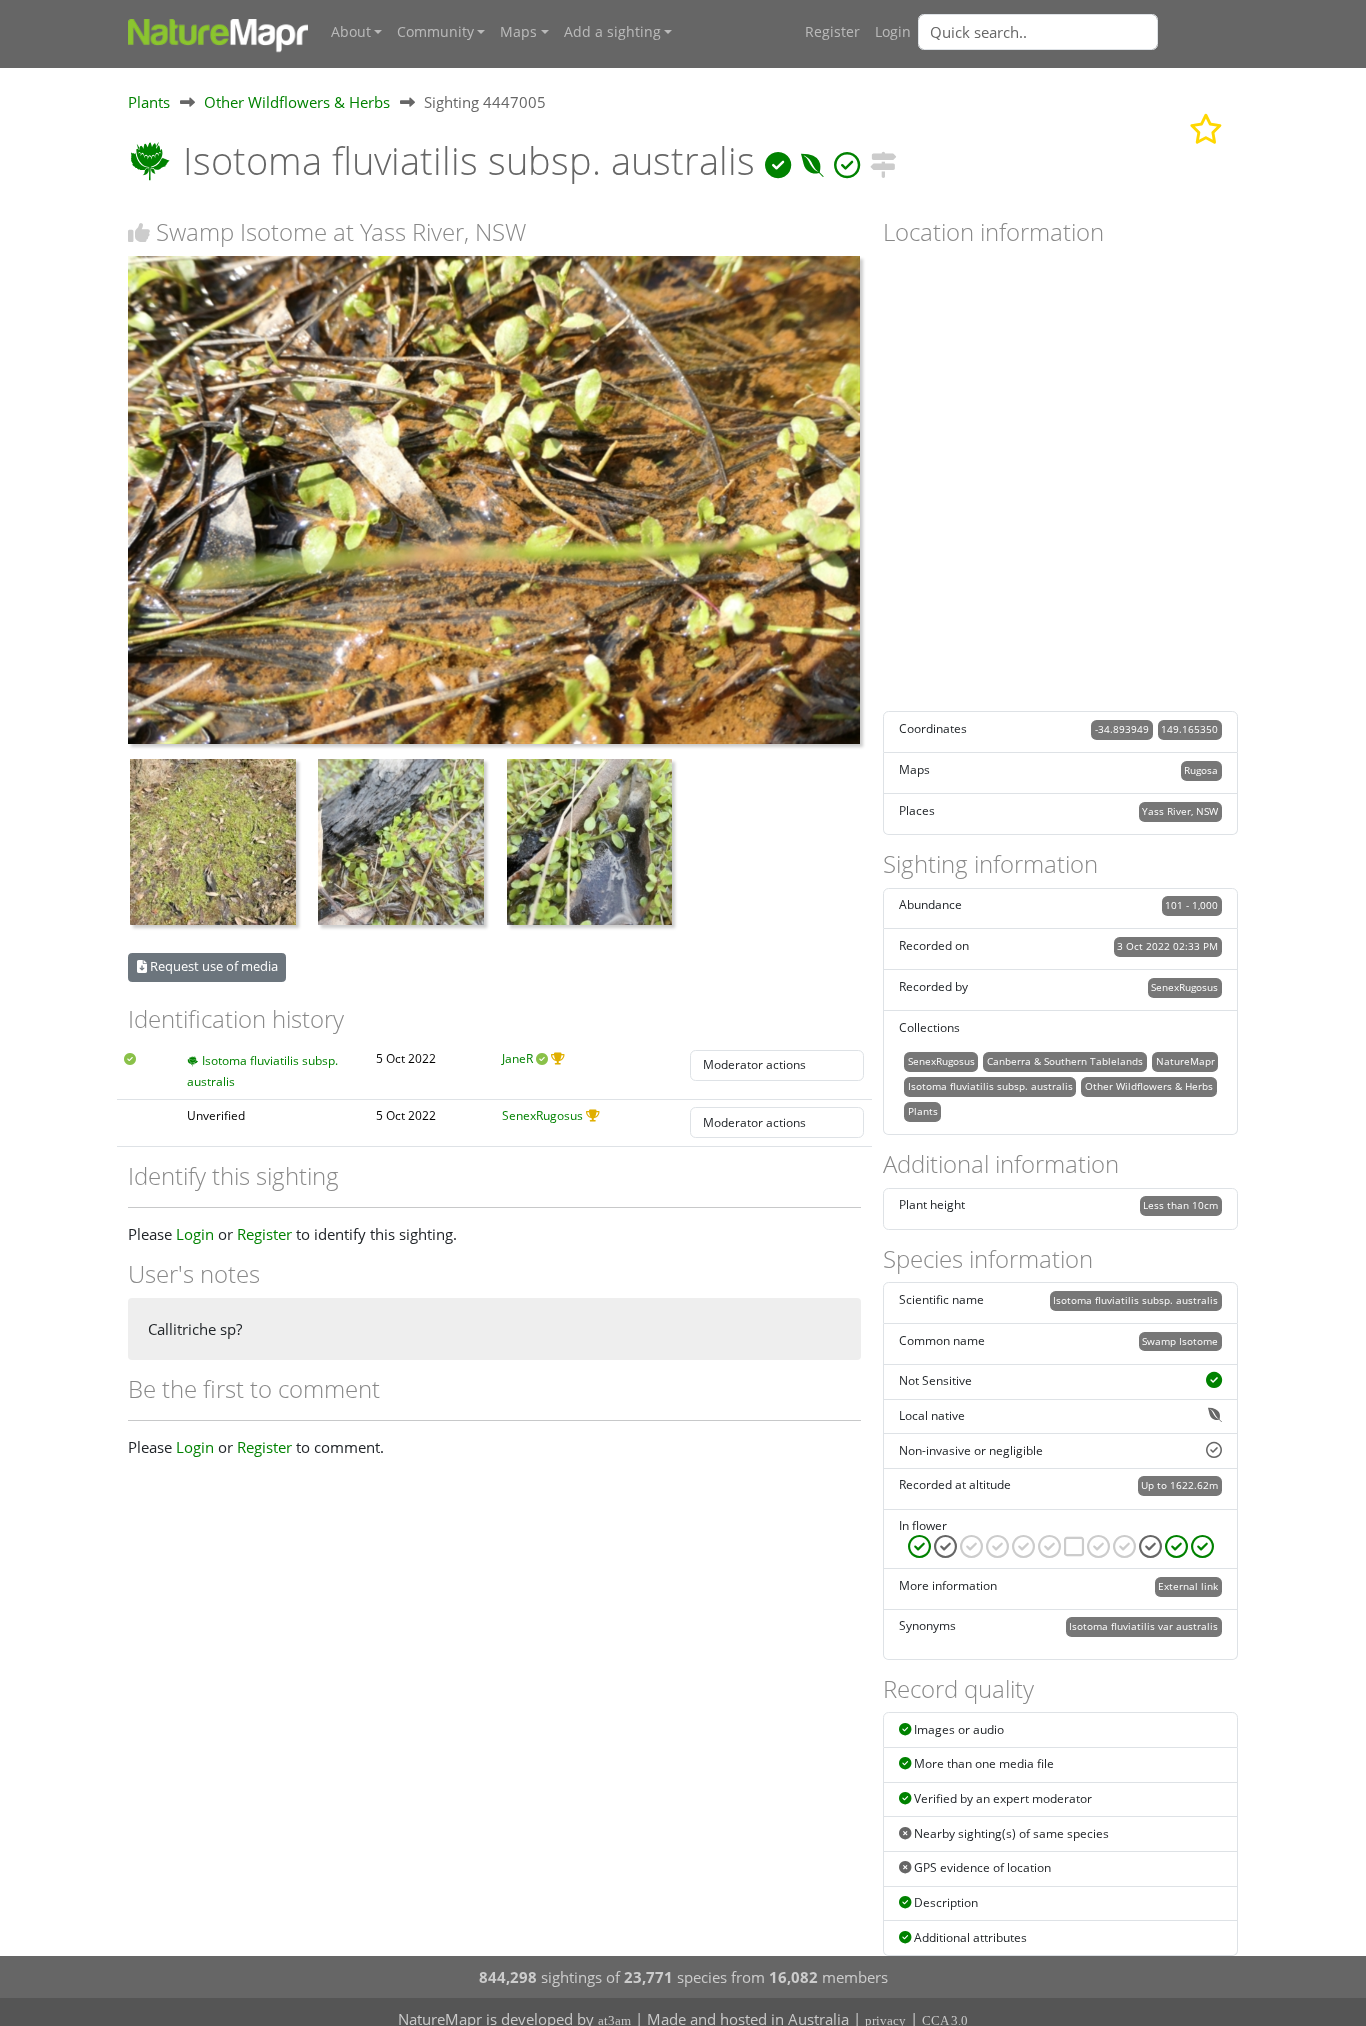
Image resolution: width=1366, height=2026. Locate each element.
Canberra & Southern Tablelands (1065, 1061)
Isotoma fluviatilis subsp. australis (990, 1086)
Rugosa (1201, 770)
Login (893, 32)
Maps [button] (518, 32)
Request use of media (212, 966)
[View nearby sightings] (883, 160)
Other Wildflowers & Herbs (297, 102)
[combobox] (1078, 32)
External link (1188, 1586)
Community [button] (435, 32)
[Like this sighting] (139, 232)
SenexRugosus (542, 1115)
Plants (149, 102)
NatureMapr (1185, 1061)
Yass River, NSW (1180, 811)
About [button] (351, 32)
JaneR (517, 1058)
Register (832, 32)
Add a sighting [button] (612, 32)
